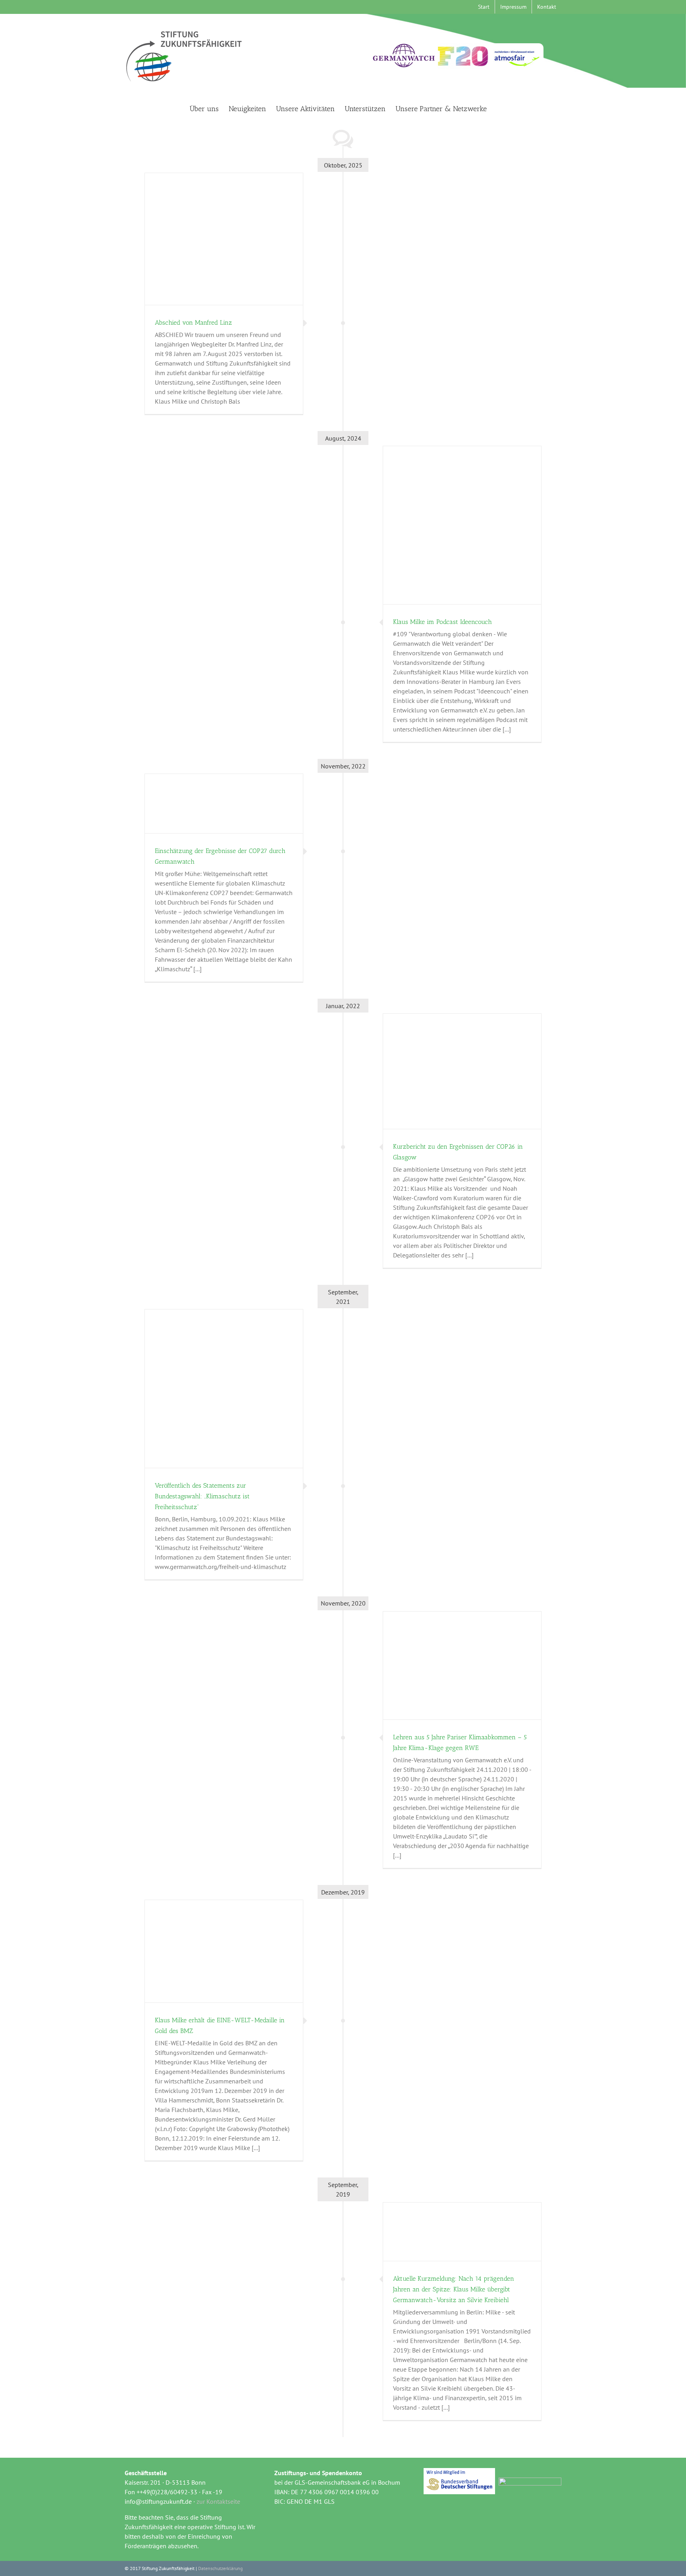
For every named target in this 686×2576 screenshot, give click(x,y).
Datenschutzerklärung (220, 2568)
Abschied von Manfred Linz (193, 322)
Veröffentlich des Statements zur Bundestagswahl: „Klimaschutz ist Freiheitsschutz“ (202, 1496)
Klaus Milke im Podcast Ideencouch (442, 622)
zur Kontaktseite (218, 2501)
